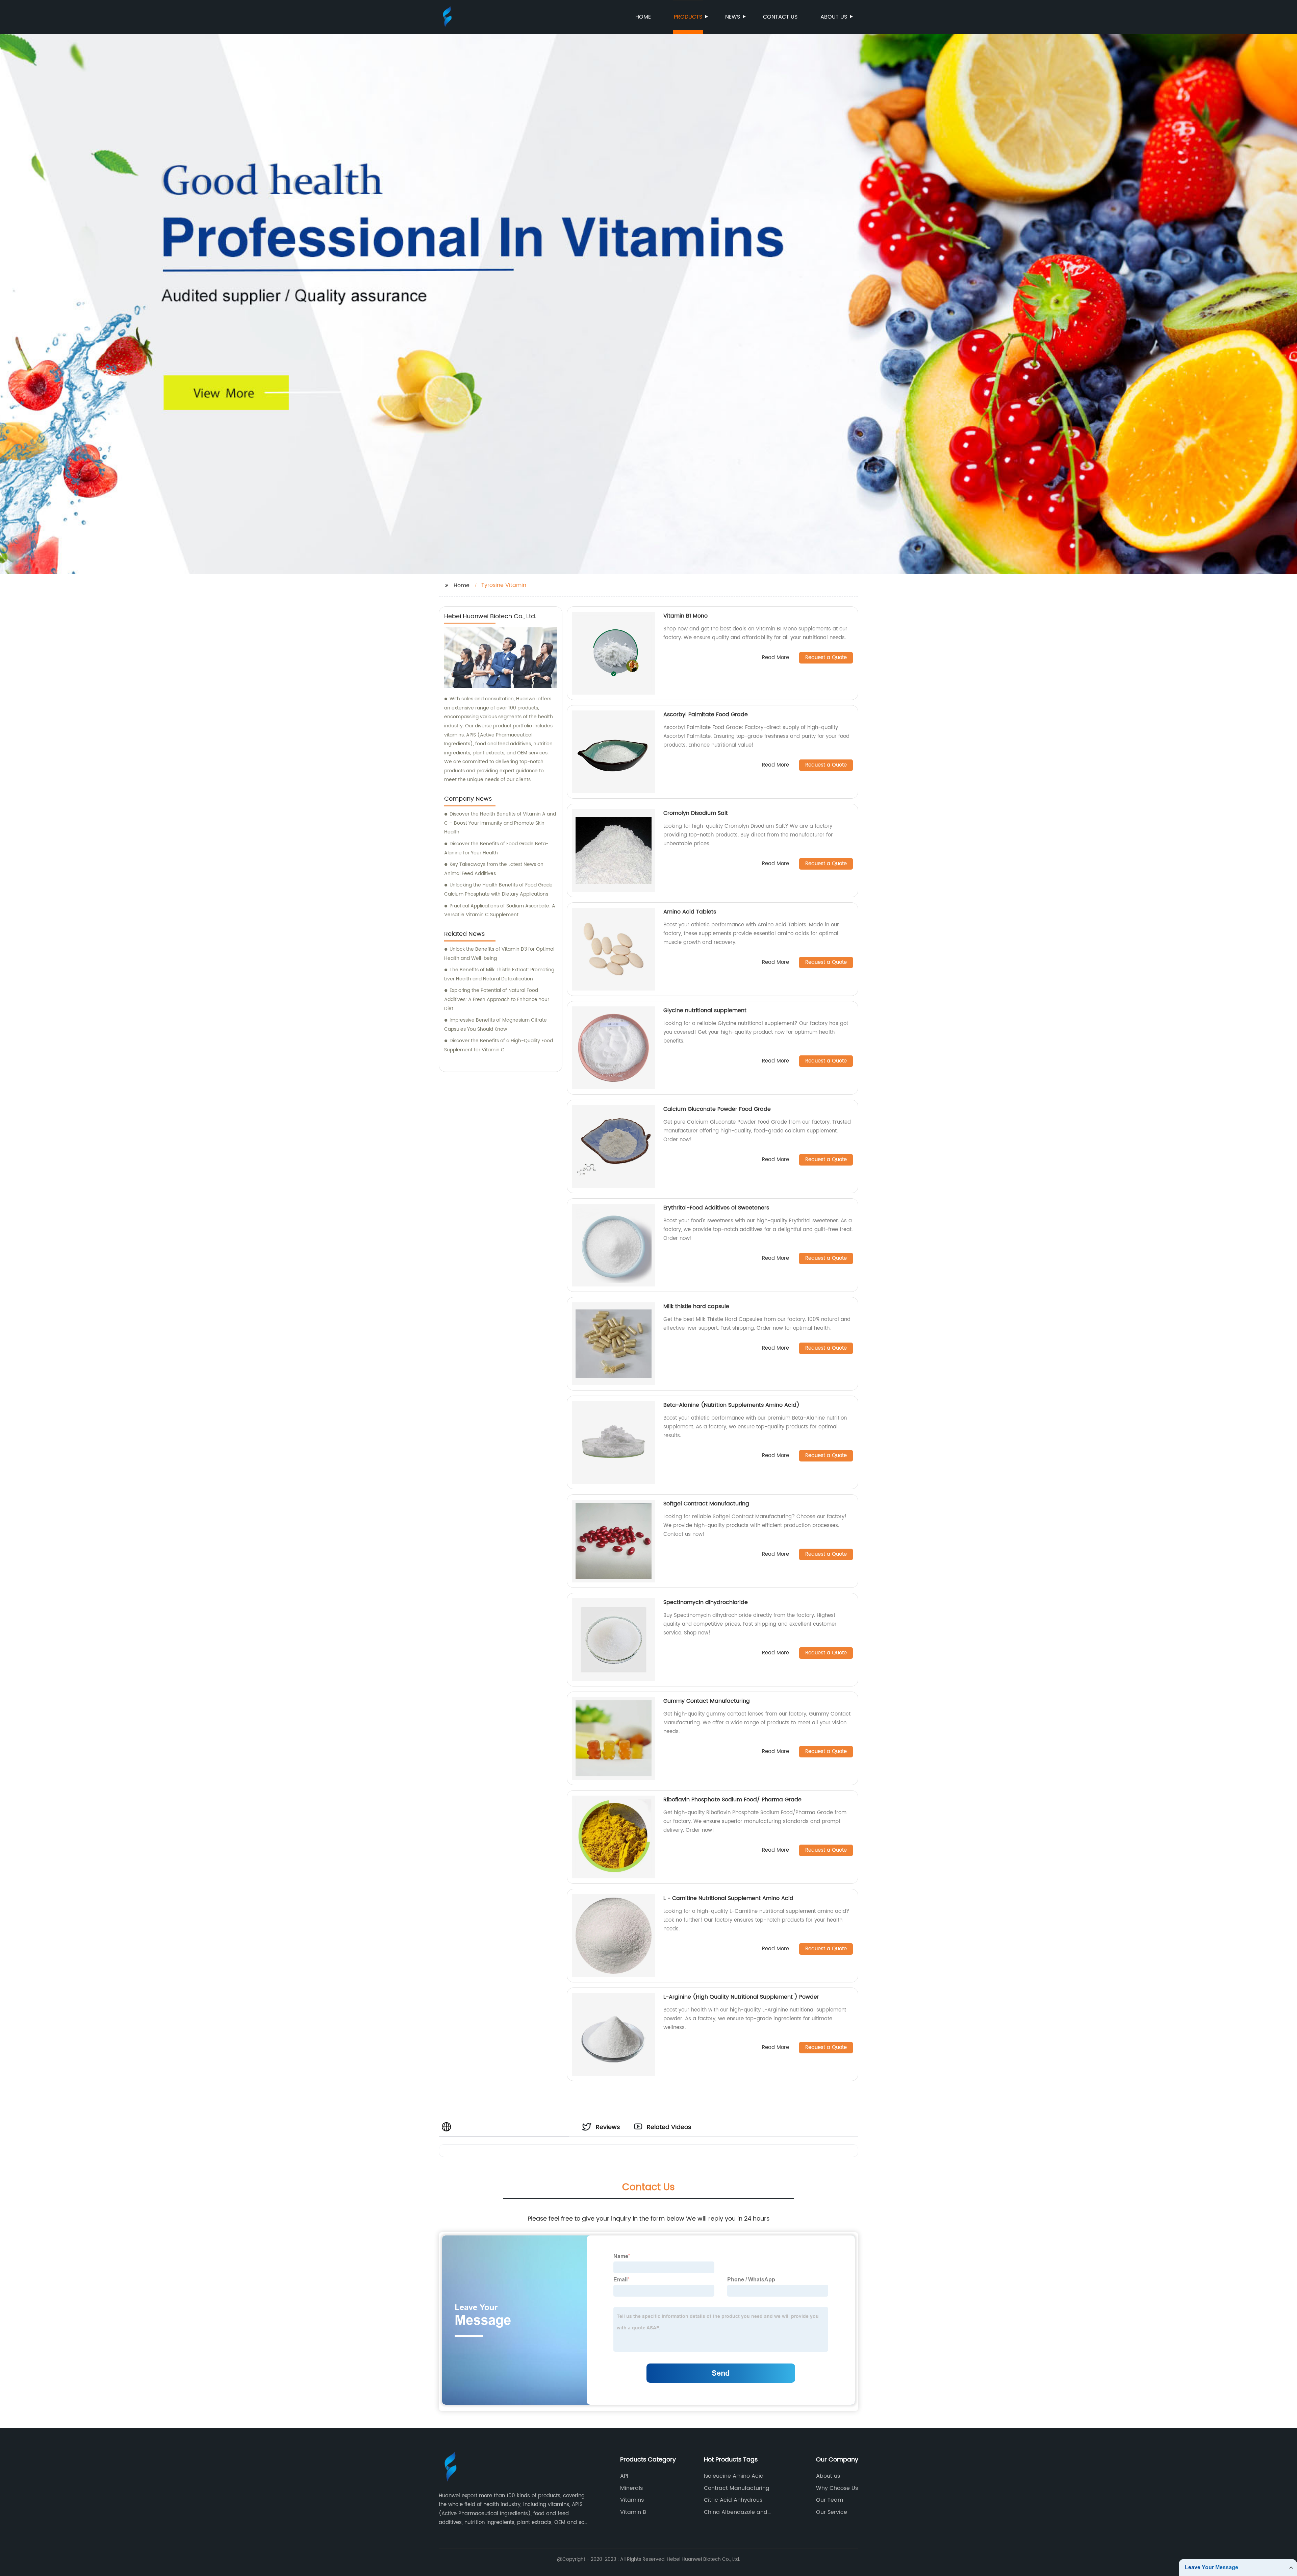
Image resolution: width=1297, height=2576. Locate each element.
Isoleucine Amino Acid (734, 2476)
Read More (775, 658)
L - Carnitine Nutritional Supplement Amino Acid (728, 1898)
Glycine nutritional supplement (705, 1010)
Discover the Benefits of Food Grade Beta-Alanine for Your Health (496, 848)
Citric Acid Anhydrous (733, 2500)
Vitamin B (633, 2512)
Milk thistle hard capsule (696, 1306)
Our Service (832, 2512)
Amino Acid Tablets (690, 912)
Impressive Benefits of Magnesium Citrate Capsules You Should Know (495, 1025)
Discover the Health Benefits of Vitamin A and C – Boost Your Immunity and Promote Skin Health (500, 823)
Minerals (631, 2488)
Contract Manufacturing (737, 2488)
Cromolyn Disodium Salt (696, 813)
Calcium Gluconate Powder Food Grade (717, 1109)
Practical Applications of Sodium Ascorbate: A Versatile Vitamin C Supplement (500, 910)
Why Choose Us (837, 2488)
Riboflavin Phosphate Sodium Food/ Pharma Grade (732, 1800)
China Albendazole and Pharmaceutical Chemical (739, 2512)
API (624, 2476)
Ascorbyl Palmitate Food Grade (706, 715)
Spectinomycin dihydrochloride (706, 1602)
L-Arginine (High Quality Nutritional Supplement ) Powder (741, 1997)
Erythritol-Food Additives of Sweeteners (716, 1208)
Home (643, 17)
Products (688, 17)
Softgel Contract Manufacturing (706, 1504)
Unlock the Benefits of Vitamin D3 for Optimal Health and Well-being (499, 954)
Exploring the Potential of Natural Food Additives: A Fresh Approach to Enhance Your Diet (497, 999)
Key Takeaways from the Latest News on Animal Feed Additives (494, 869)
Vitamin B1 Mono (685, 616)
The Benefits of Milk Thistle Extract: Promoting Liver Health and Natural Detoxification (499, 974)
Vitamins (632, 2500)
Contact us (780, 17)
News (733, 17)
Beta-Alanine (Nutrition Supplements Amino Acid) (731, 1405)
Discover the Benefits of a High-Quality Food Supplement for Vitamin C (499, 1045)
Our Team (830, 2500)
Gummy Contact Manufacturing (707, 1701)
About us (834, 17)
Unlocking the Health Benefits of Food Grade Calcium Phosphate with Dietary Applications (498, 890)
